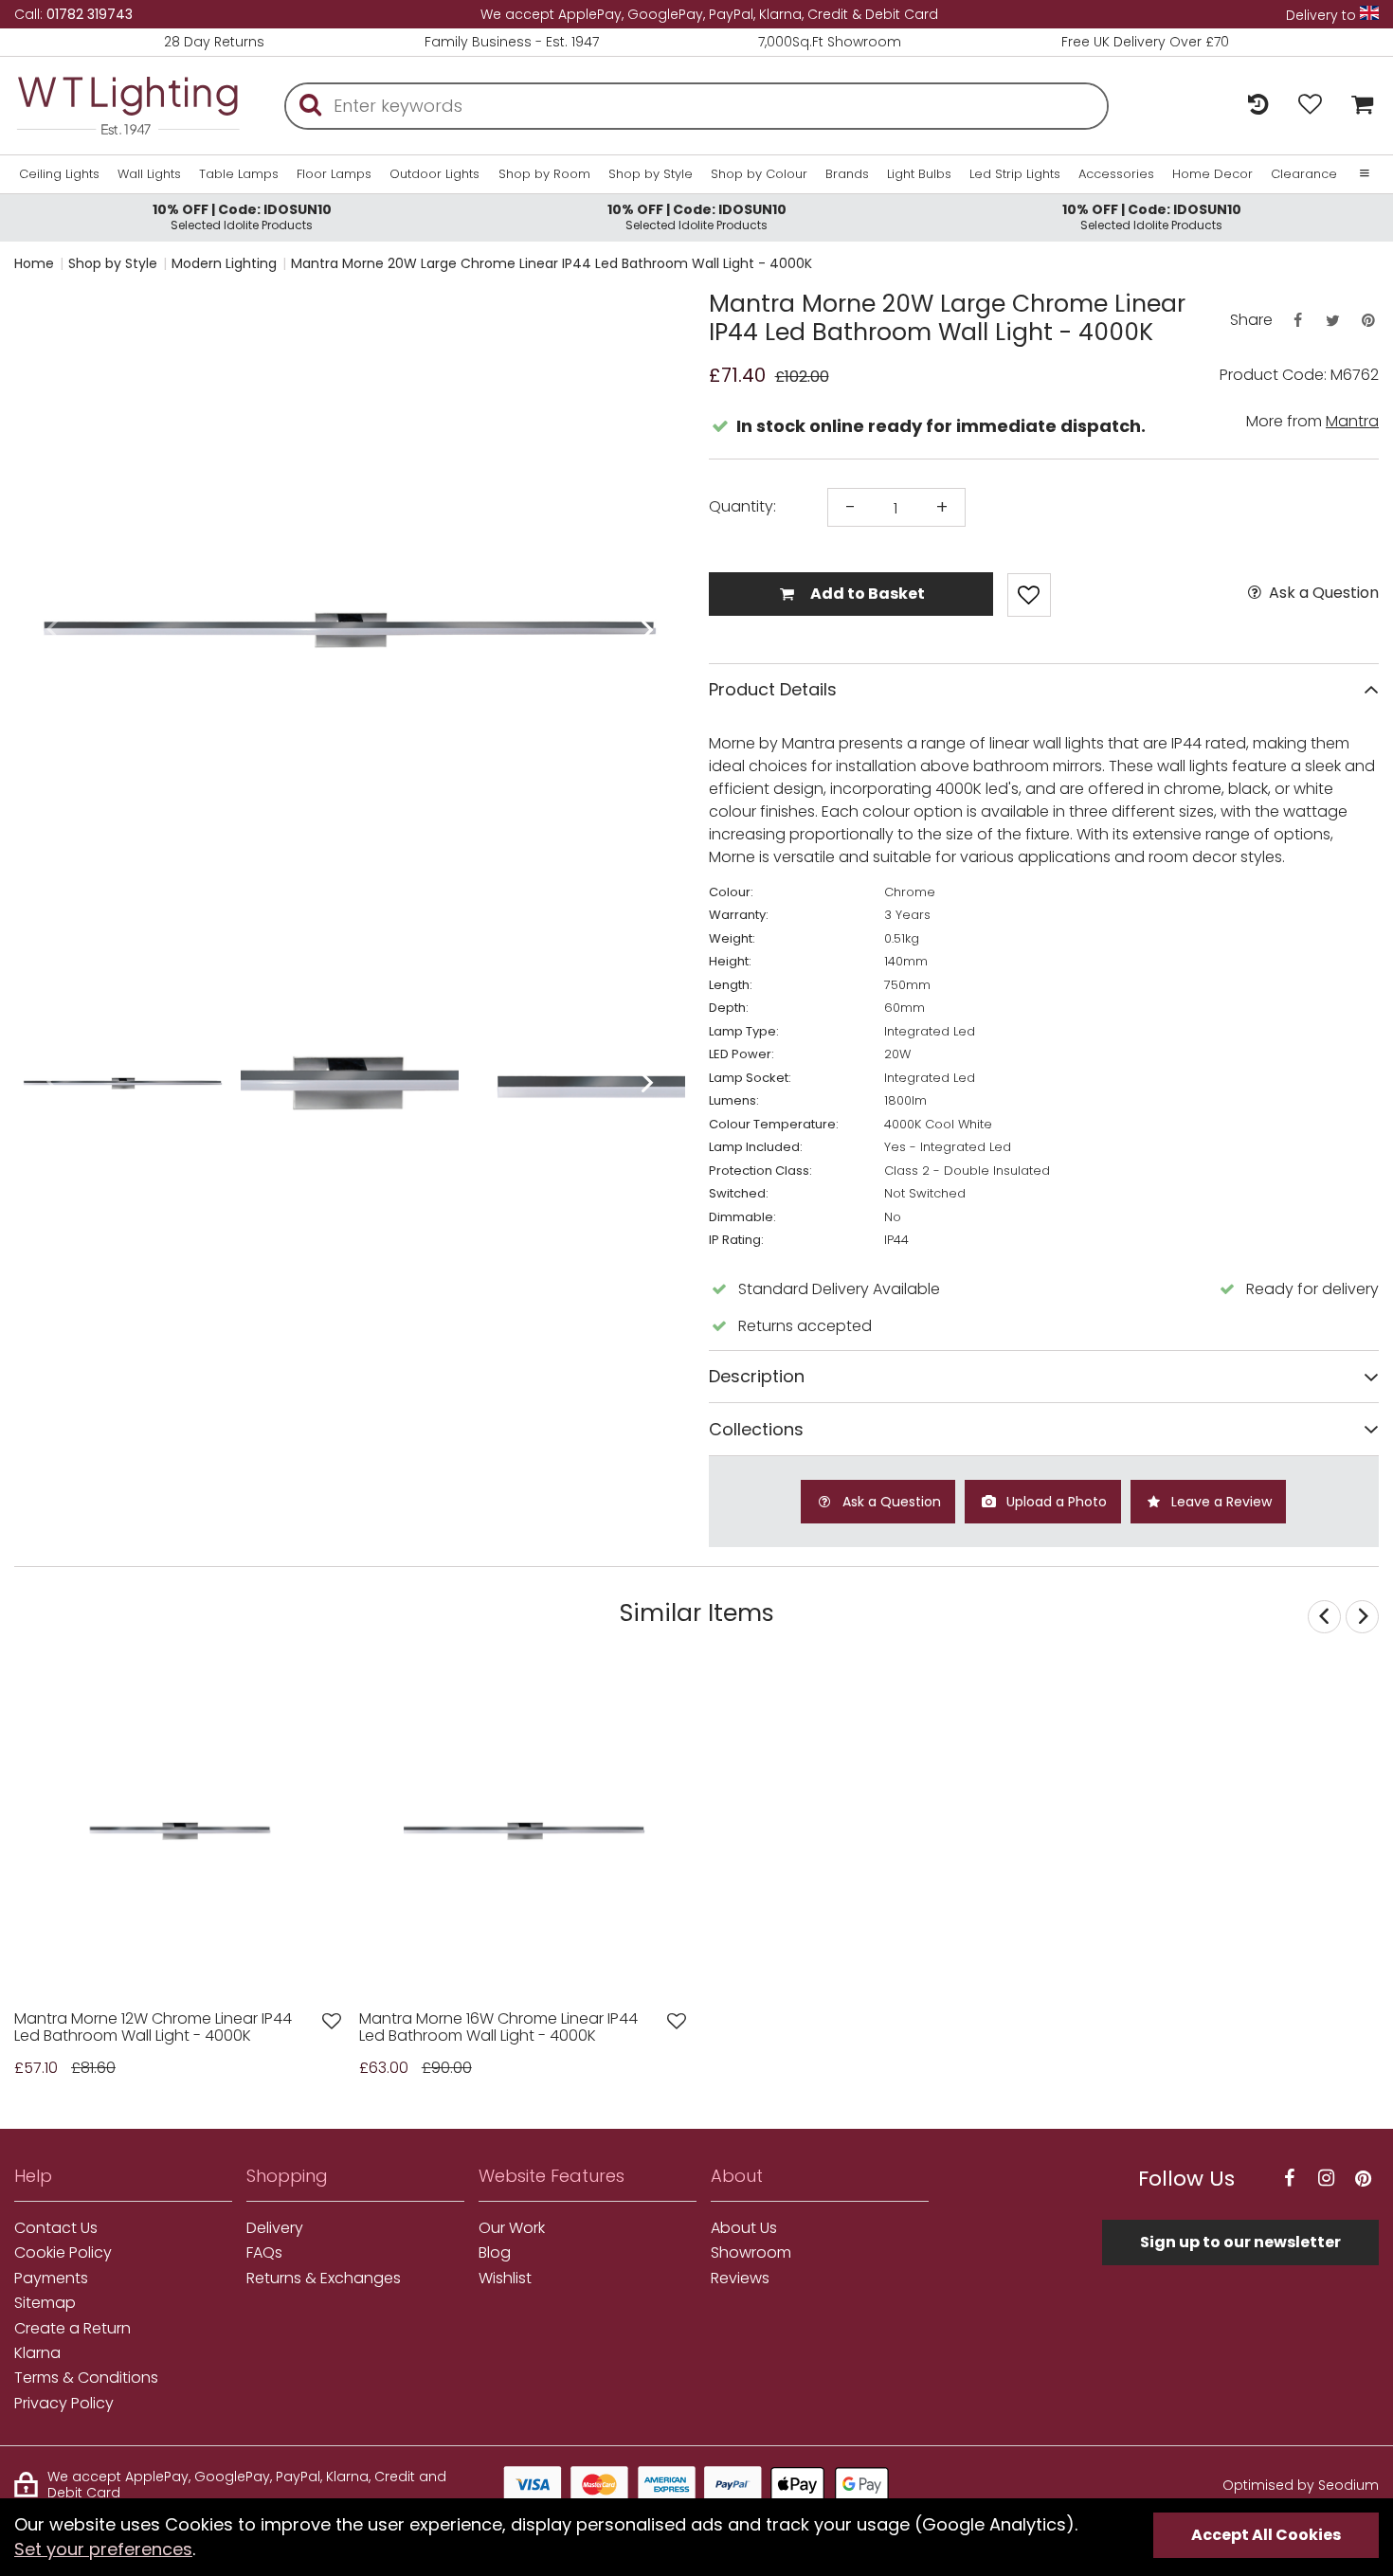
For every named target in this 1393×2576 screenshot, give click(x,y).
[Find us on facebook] (1289, 2179)
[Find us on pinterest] (1363, 2179)
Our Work (512, 2228)
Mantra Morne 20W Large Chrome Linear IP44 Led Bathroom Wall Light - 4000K (552, 263)
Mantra (1352, 421)
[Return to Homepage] (128, 106)
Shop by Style (651, 174)
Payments (51, 2279)
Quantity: (742, 507)
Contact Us (56, 2228)
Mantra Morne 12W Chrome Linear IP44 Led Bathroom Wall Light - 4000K (153, 2028)
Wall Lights (149, 174)
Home (34, 263)
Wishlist (505, 2279)
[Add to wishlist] (332, 2021)
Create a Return (72, 2329)
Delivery (275, 2228)
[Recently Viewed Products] (1258, 106)
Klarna (37, 2353)
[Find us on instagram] (1326, 2179)
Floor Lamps (334, 174)
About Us (744, 2228)
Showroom (751, 2253)
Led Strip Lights (1015, 174)
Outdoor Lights (434, 174)
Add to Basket (866, 594)
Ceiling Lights (59, 174)
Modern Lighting (224, 263)
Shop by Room (544, 174)
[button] (52, 630)
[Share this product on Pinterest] (1368, 321)
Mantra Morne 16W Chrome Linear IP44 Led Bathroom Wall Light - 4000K (498, 2028)
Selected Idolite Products (242, 216)
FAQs (264, 2253)
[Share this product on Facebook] (1297, 321)
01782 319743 (90, 14)
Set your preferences (103, 2549)
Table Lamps (239, 174)
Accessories (1116, 174)
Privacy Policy (64, 2404)
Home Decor (1212, 174)
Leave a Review (1220, 1502)
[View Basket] (1357, 106)
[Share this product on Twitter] (1332, 321)
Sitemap (45, 2303)
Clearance (1304, 174)
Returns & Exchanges (324, 2279)
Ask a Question (1322, 593)
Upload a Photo (1055, 1502)
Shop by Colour (759, 174)
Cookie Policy (63, 2253)
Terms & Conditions (86, 2378)
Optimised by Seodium (1301, 2485)
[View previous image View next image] (180, 1831)
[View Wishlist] (1310, 106)
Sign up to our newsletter (1240, 2242)
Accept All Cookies (1266, 2535)
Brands (847, 174)
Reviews (740, 2279)
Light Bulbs (919, 174)
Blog (495, 2253)
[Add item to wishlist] (1029, 595)
